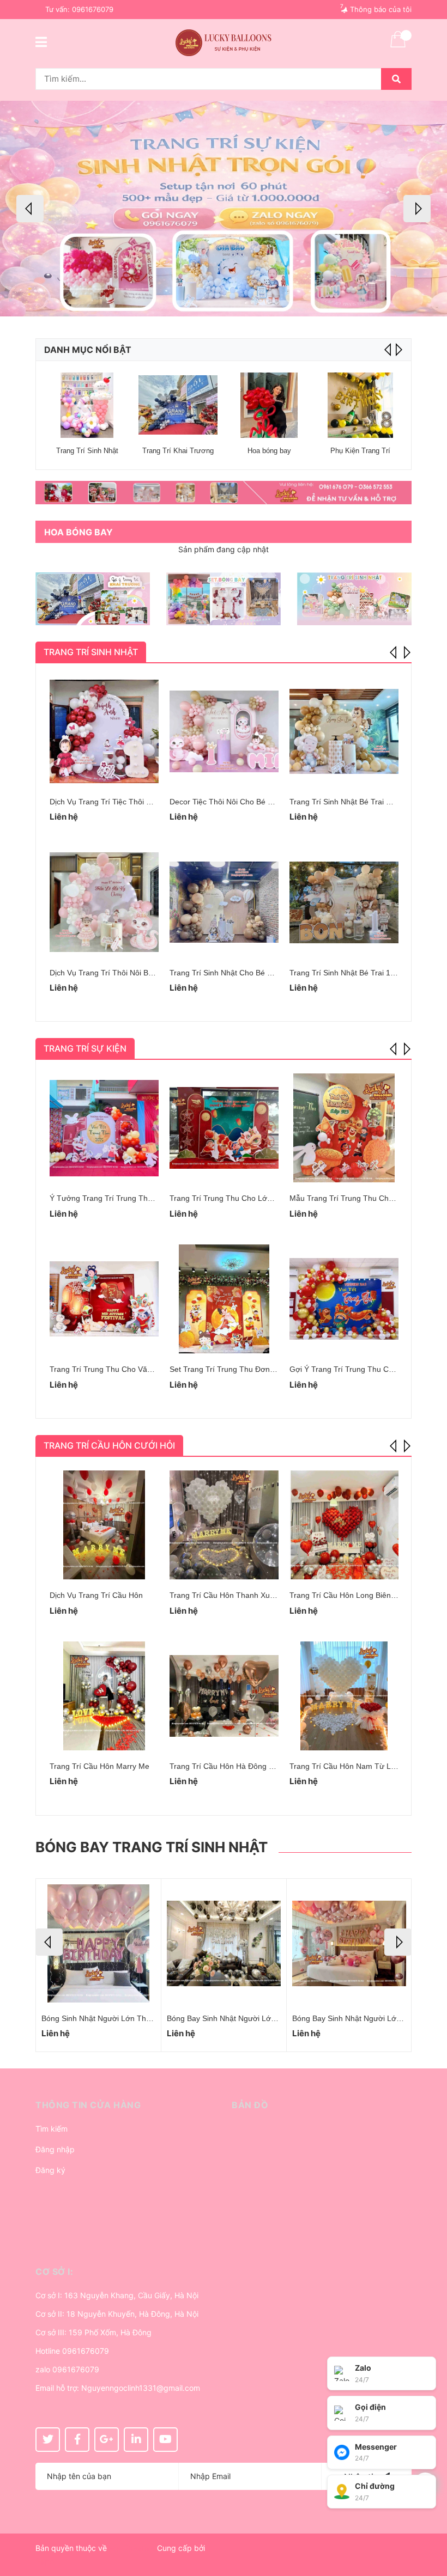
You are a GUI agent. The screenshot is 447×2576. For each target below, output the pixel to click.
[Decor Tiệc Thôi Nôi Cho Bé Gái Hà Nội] (224, 731)
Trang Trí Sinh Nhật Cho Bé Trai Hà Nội (238, 973)
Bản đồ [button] (250, 2105)
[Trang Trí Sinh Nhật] (87, 405)
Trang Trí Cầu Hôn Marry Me (99, 1766)
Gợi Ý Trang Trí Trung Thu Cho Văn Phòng (364, 1369)
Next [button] (417, 209)
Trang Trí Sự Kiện (85, 1048)
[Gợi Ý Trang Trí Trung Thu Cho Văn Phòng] (344, 1299)
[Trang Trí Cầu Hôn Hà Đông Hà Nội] (224, 1696)
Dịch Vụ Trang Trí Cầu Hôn (96, 1595)
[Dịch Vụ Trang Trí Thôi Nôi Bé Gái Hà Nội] (104, 902)
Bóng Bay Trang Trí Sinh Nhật (152, 1847)
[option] (224, 209)
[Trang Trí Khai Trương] (178, 405)
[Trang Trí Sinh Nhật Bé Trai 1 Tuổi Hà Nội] (344, 902)
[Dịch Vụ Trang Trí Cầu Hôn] (104, 1525)
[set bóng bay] (224, 599)
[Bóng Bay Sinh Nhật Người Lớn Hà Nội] (349, 1943)
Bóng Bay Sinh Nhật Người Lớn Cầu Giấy (238, 2018)
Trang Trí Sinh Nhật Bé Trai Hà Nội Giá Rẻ (363, 802)
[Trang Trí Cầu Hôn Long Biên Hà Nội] (344, 1525)
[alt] (224, 493)
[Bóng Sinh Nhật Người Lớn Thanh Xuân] (98, 1943)
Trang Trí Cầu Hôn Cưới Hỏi (109, 1445)
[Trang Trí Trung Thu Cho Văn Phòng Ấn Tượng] (104, 1299)
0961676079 (93, 9)
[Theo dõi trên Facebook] (77, 2440)
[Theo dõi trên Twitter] (48, 2440)
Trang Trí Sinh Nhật (87, 451)
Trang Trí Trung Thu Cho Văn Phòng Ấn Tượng (131, 1369)
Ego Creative (132, 2548)
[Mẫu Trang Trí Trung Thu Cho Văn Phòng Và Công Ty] (344, 1128)
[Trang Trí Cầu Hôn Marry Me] (104, 1696)
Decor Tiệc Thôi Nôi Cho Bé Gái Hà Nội (237, 802)
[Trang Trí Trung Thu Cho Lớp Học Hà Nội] (224, 1128)
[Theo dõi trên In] (136, 2440)
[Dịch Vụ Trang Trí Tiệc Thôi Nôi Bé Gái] (104, 731)
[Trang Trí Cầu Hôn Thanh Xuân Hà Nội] (224, 1525)
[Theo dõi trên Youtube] (165, 2440)
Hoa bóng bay (269, 451)
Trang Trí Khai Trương (178, 451)
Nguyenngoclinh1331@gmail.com (141, 2388)
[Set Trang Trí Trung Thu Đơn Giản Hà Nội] (224, 1299)
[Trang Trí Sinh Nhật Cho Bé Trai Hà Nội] (224, 902)
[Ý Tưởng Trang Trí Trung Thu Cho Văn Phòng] (104, 1128)
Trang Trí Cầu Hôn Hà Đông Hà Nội (231, 1766)
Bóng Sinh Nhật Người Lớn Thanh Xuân (110, 2018)
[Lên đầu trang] (428, 2524)
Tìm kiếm (52, 2129)
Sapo (45, 2561)
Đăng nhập (55, 2149)
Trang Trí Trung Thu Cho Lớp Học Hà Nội (241, 1198)
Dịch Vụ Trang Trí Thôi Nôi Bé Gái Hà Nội (121, 973)
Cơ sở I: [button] (54, 2272)
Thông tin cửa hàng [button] (88, 2105)
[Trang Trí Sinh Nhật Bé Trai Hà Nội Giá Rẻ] (344, 731)
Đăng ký (50, 2170)
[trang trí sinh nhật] (354, 599)
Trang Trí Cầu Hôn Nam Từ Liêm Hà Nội (359, 1766)
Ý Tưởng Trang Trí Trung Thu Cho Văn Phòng (129, 1198)
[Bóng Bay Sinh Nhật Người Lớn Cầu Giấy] (224, 1943)
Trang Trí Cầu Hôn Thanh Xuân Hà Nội (237, 1595)
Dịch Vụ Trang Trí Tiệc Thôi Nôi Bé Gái (116, 802)
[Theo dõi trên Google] (107, 2440)
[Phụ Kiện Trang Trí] (360, 405)
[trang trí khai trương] (93, 599)
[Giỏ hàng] (398, 46)
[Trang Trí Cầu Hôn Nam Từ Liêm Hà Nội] (344, 1696)
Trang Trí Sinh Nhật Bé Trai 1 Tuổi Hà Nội (361, 973)
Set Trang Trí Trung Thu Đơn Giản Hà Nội (242, 1369)
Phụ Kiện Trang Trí (360, 451)
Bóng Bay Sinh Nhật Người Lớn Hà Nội (359, 2018)
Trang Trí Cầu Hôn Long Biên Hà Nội (353, 1595)
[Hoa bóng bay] (269, 405)
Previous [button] (30, 209)
